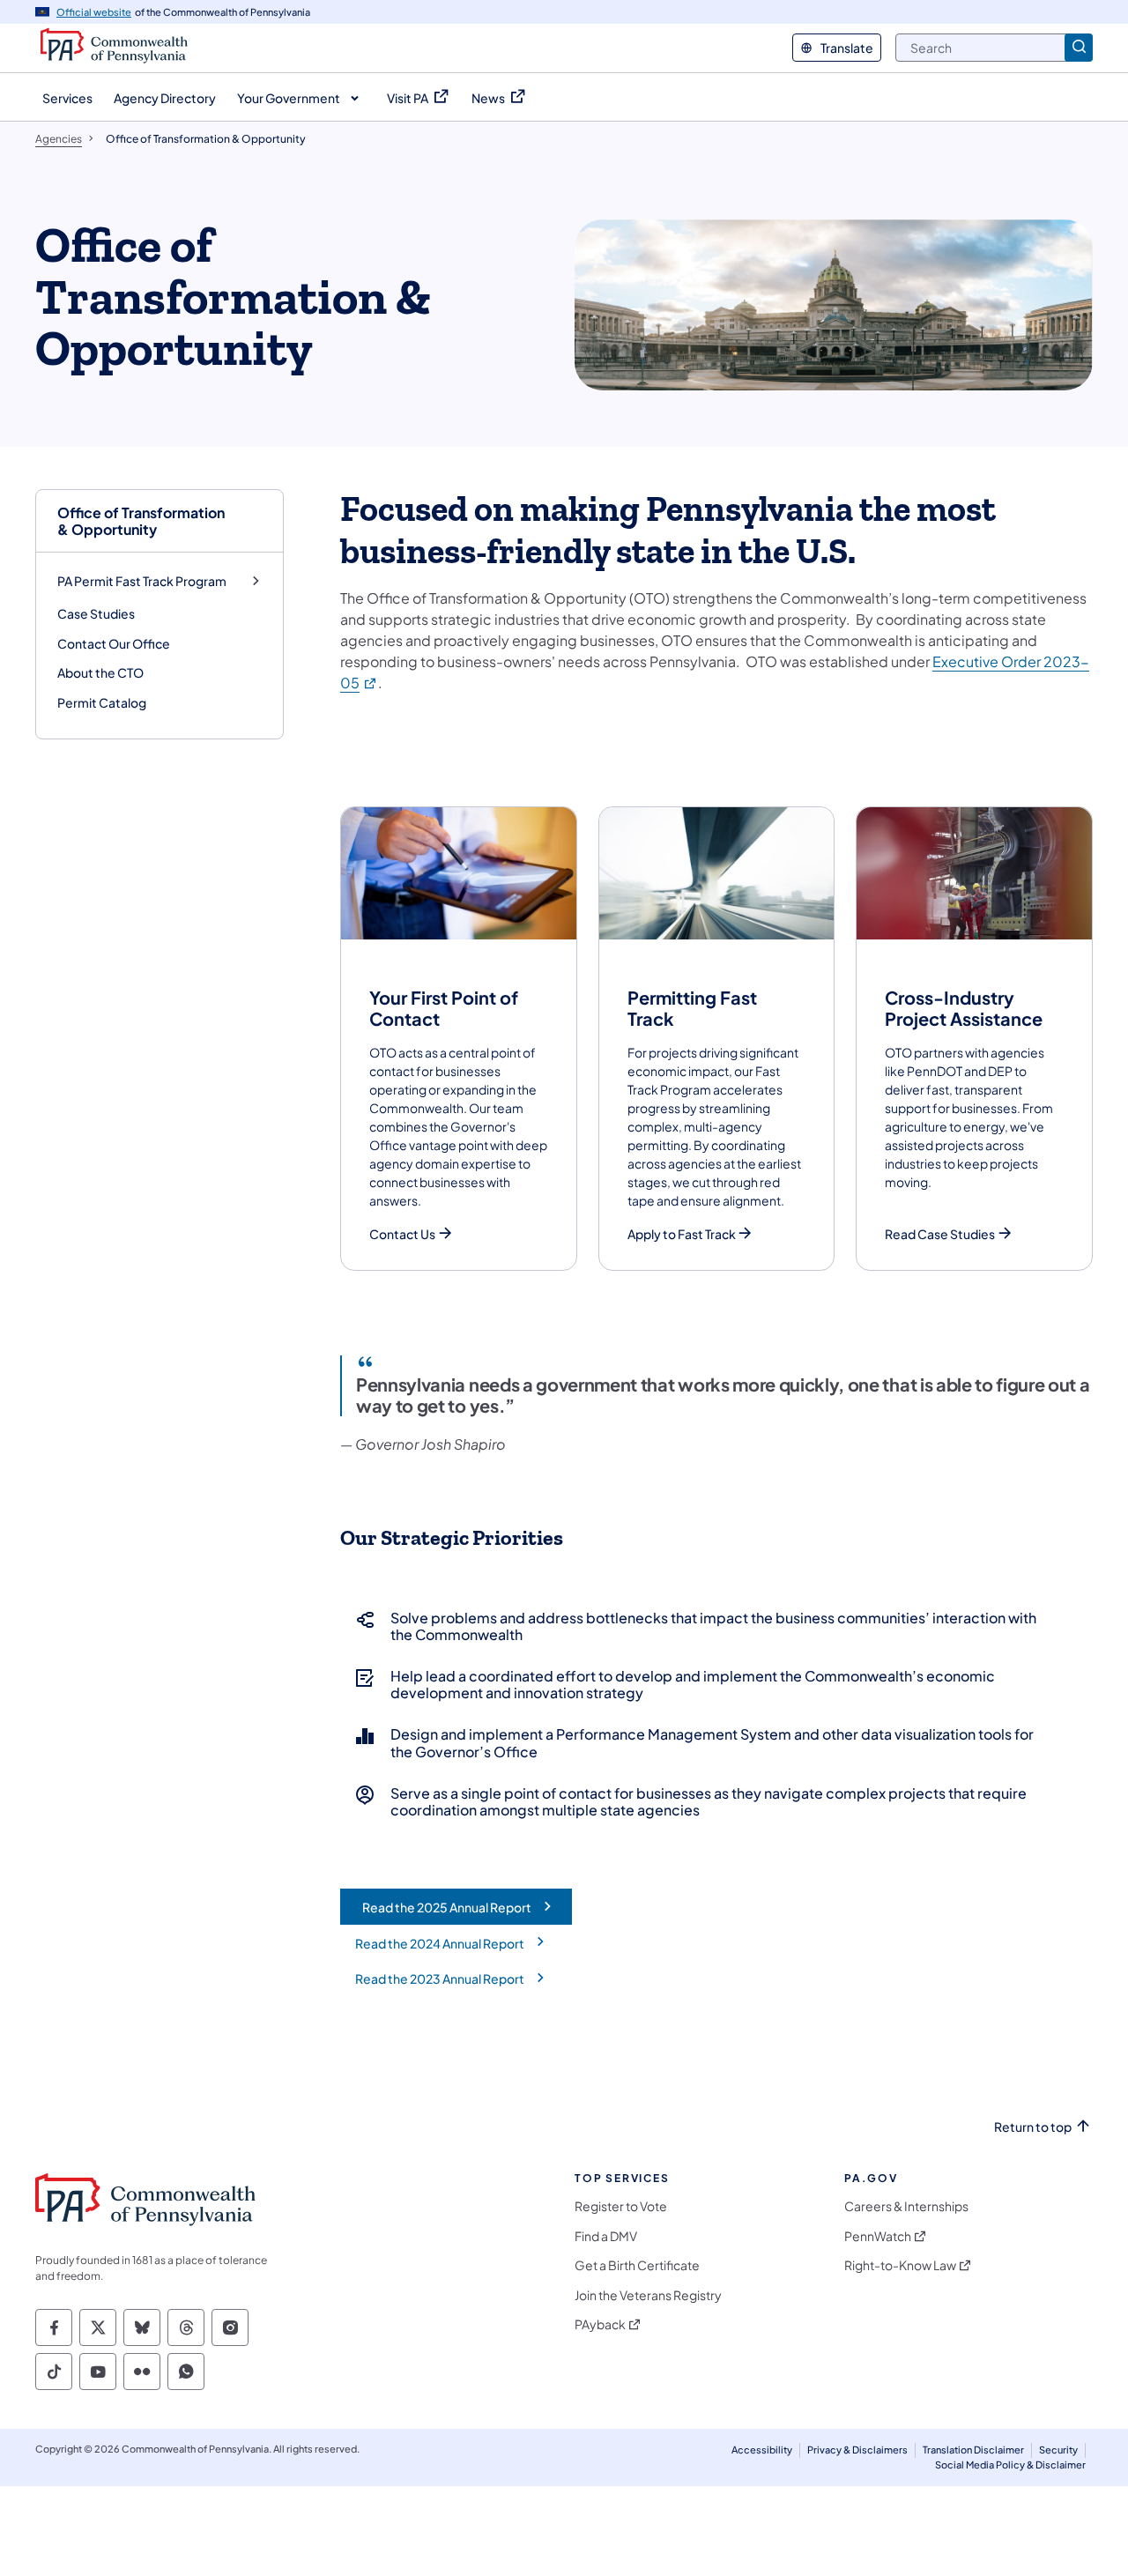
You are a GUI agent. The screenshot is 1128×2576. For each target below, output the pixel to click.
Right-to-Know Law (900, 2265)
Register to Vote (621, 2206)
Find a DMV (606, 2236)
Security (1058, 2450)
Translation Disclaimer (973, 2450)
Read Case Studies (940, 1234)
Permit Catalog (102, 702)
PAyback (600, 2324)
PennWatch (878, 2236)
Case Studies (96, 613)
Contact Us (402, 1234)
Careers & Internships (906, 2206)
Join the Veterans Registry (648, 2295)
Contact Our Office (114, 643)
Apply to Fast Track (682, 1234)
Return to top (1033, 2127)
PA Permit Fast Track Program (142, 581)
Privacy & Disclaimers (857, 2450)
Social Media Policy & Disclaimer (1010, 2465)
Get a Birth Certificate (637, 2265)
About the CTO (100, 672)
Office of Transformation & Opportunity (141, 521)
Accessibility (762, 2450)
